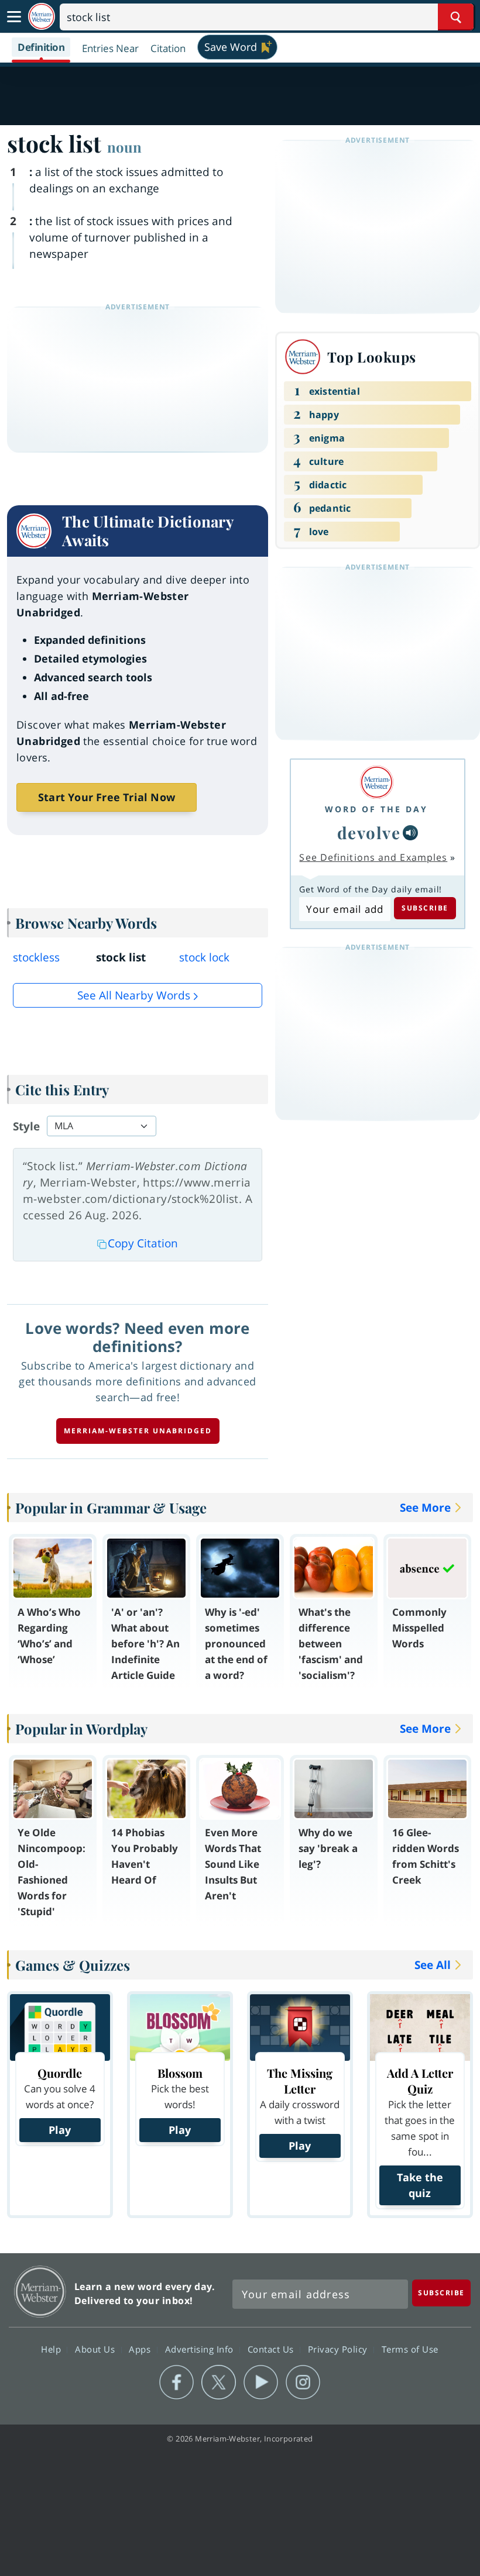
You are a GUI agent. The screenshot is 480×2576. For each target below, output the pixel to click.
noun (124, 147)
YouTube (261, 2382)
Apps (141, 2349)
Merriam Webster (40, 2291)
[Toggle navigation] (14, 17)
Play (60, 2130)
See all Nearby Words (134, 995)
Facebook (176, 2382)
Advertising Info (201, 2349)
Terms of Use (410, 2349)
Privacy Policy (339, 2349)
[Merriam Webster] (376, 782)
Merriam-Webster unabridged (138, 1431)
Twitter (219, 2382)
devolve (369, 832)
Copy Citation (143, 1243)
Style (26, 1126)
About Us (96, 2349)
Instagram (303, 2382)
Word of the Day (376, 809)
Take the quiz (420, 2185)
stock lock (204, 957)
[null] (410, 833)
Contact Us (272, 2349)
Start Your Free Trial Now (107, 797)
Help (52, 2349)
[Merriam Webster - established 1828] (42, 17)
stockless (36, 957)
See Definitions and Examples (373, 857)
